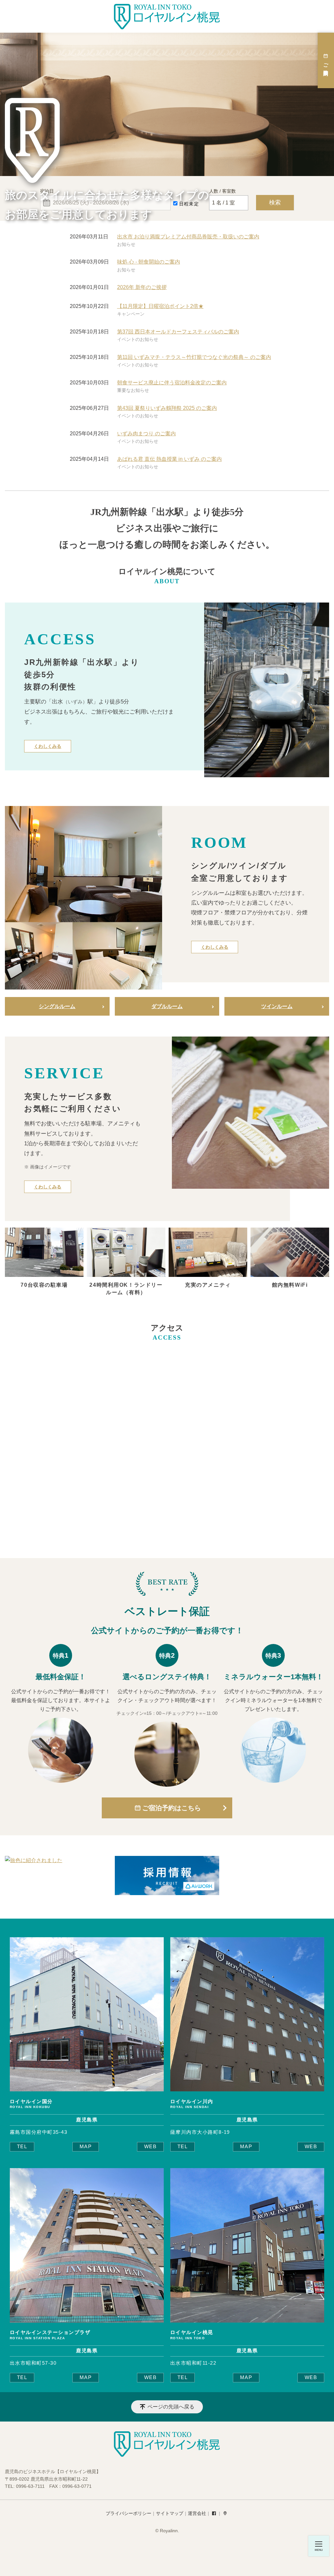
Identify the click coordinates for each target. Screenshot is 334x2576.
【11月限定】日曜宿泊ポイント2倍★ (160, 306)
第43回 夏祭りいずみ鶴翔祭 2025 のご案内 (167, 408)
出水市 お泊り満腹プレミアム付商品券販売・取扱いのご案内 (188, 237)
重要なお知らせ (133, 390)
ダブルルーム (167, 1006)
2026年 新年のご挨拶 (142, 287)
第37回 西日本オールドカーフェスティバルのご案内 (178, 332)
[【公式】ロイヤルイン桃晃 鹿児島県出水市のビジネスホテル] (167, 17)
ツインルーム (277, 1006)
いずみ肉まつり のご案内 (146, 434)
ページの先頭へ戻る (171, 2407)
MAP (86, 2147)
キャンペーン (131, 314)
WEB (150, 2147)
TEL (22, 2147)
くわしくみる (48, 746)
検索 (275, 202)
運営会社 (197, 2513)
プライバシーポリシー (129, 2513)
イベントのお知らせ (138, 339)
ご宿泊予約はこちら (172, 1808)
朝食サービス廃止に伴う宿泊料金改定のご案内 (172, 383)
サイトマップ (170, 2513)
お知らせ (126, 244)
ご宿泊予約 (326, 64)
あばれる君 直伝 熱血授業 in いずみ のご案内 (169, 459)
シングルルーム (57, 1006)
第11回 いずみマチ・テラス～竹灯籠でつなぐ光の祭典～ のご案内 (194, 357)
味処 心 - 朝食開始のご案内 (149, 262)
